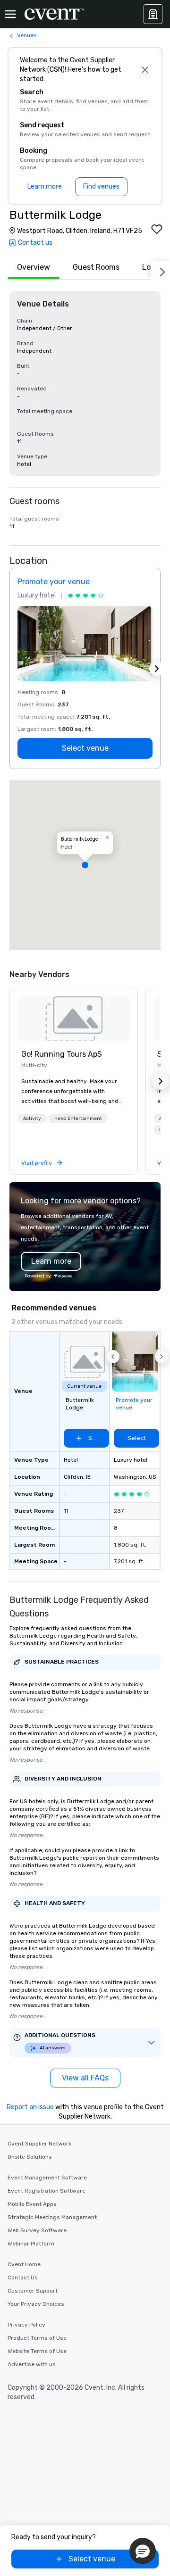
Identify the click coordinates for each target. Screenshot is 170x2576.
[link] (74, 1019)
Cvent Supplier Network (39, 2144)
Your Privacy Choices (36, 2304)
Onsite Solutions (30, 2157)
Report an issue (30, 2107)
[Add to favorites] (157, 229)
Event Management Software (47, 2178)
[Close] (145, 70)
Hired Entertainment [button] (78, 1118)
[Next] (161, 270)
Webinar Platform (31, 2244)
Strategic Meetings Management (52, 2217)
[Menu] (10, 14)
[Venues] (153, 14)
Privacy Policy (26, 2325)
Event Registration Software (47, 2191)
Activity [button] (32, 1118)
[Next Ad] (157, 669)
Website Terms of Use (37, 2351)
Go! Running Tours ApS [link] (62, 1054)
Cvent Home (24, 2264)
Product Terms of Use (37, 2338)
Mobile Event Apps (32, 2204)
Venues (27, 35)
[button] (85, 865)
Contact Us (23, 2278)
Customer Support (33, 2291)
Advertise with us (32, 2364)
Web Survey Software (37, 2230)
